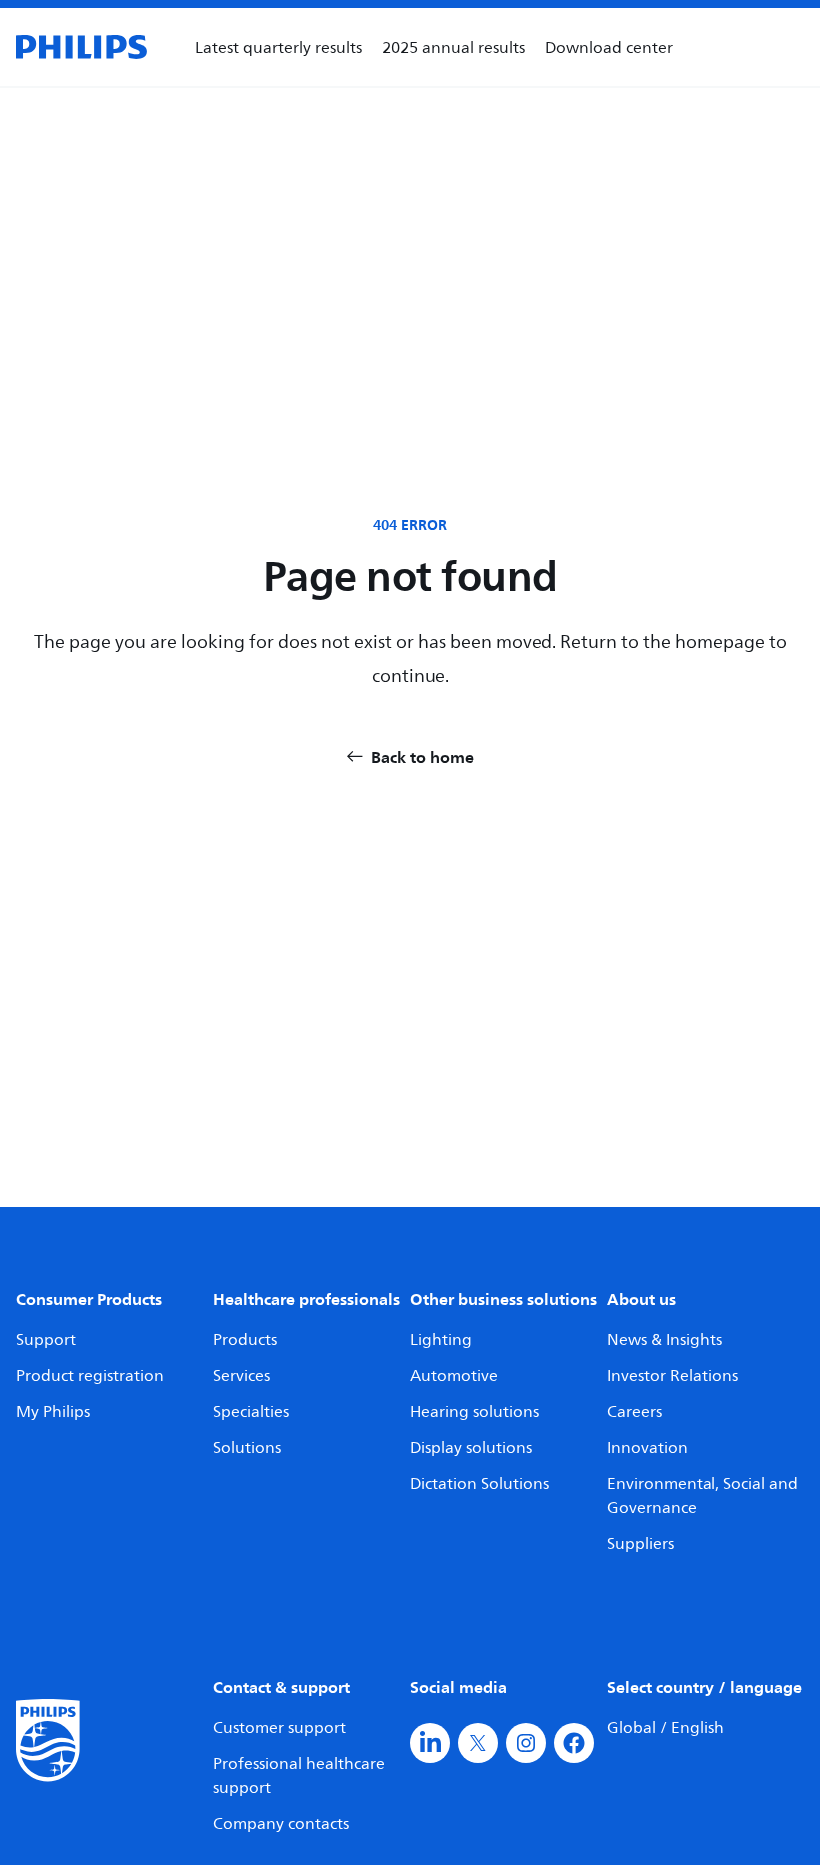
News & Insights (664, 1339)
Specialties (251, 1411)
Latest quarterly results (278, 47)
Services (241, 1375)
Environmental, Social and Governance (702, 1495)
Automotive (454, 1375)
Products (245, 1339)
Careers (634, 1411)
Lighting (441, 1339)
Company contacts (281, 1823)
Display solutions (471, 1447)
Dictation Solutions (479, 1483)
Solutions (247, 1447)
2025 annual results (453, 47)
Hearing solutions (474, 1411)
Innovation (647, 1447)
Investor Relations (672, 1375)
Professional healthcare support (299, 1775)
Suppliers (640, 1543)
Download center (609, 47)
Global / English (665, 1727)
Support (46, 1339)
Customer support (279, 1727)
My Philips (53, 1411)
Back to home (422, 757)
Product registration (90, 1375)
